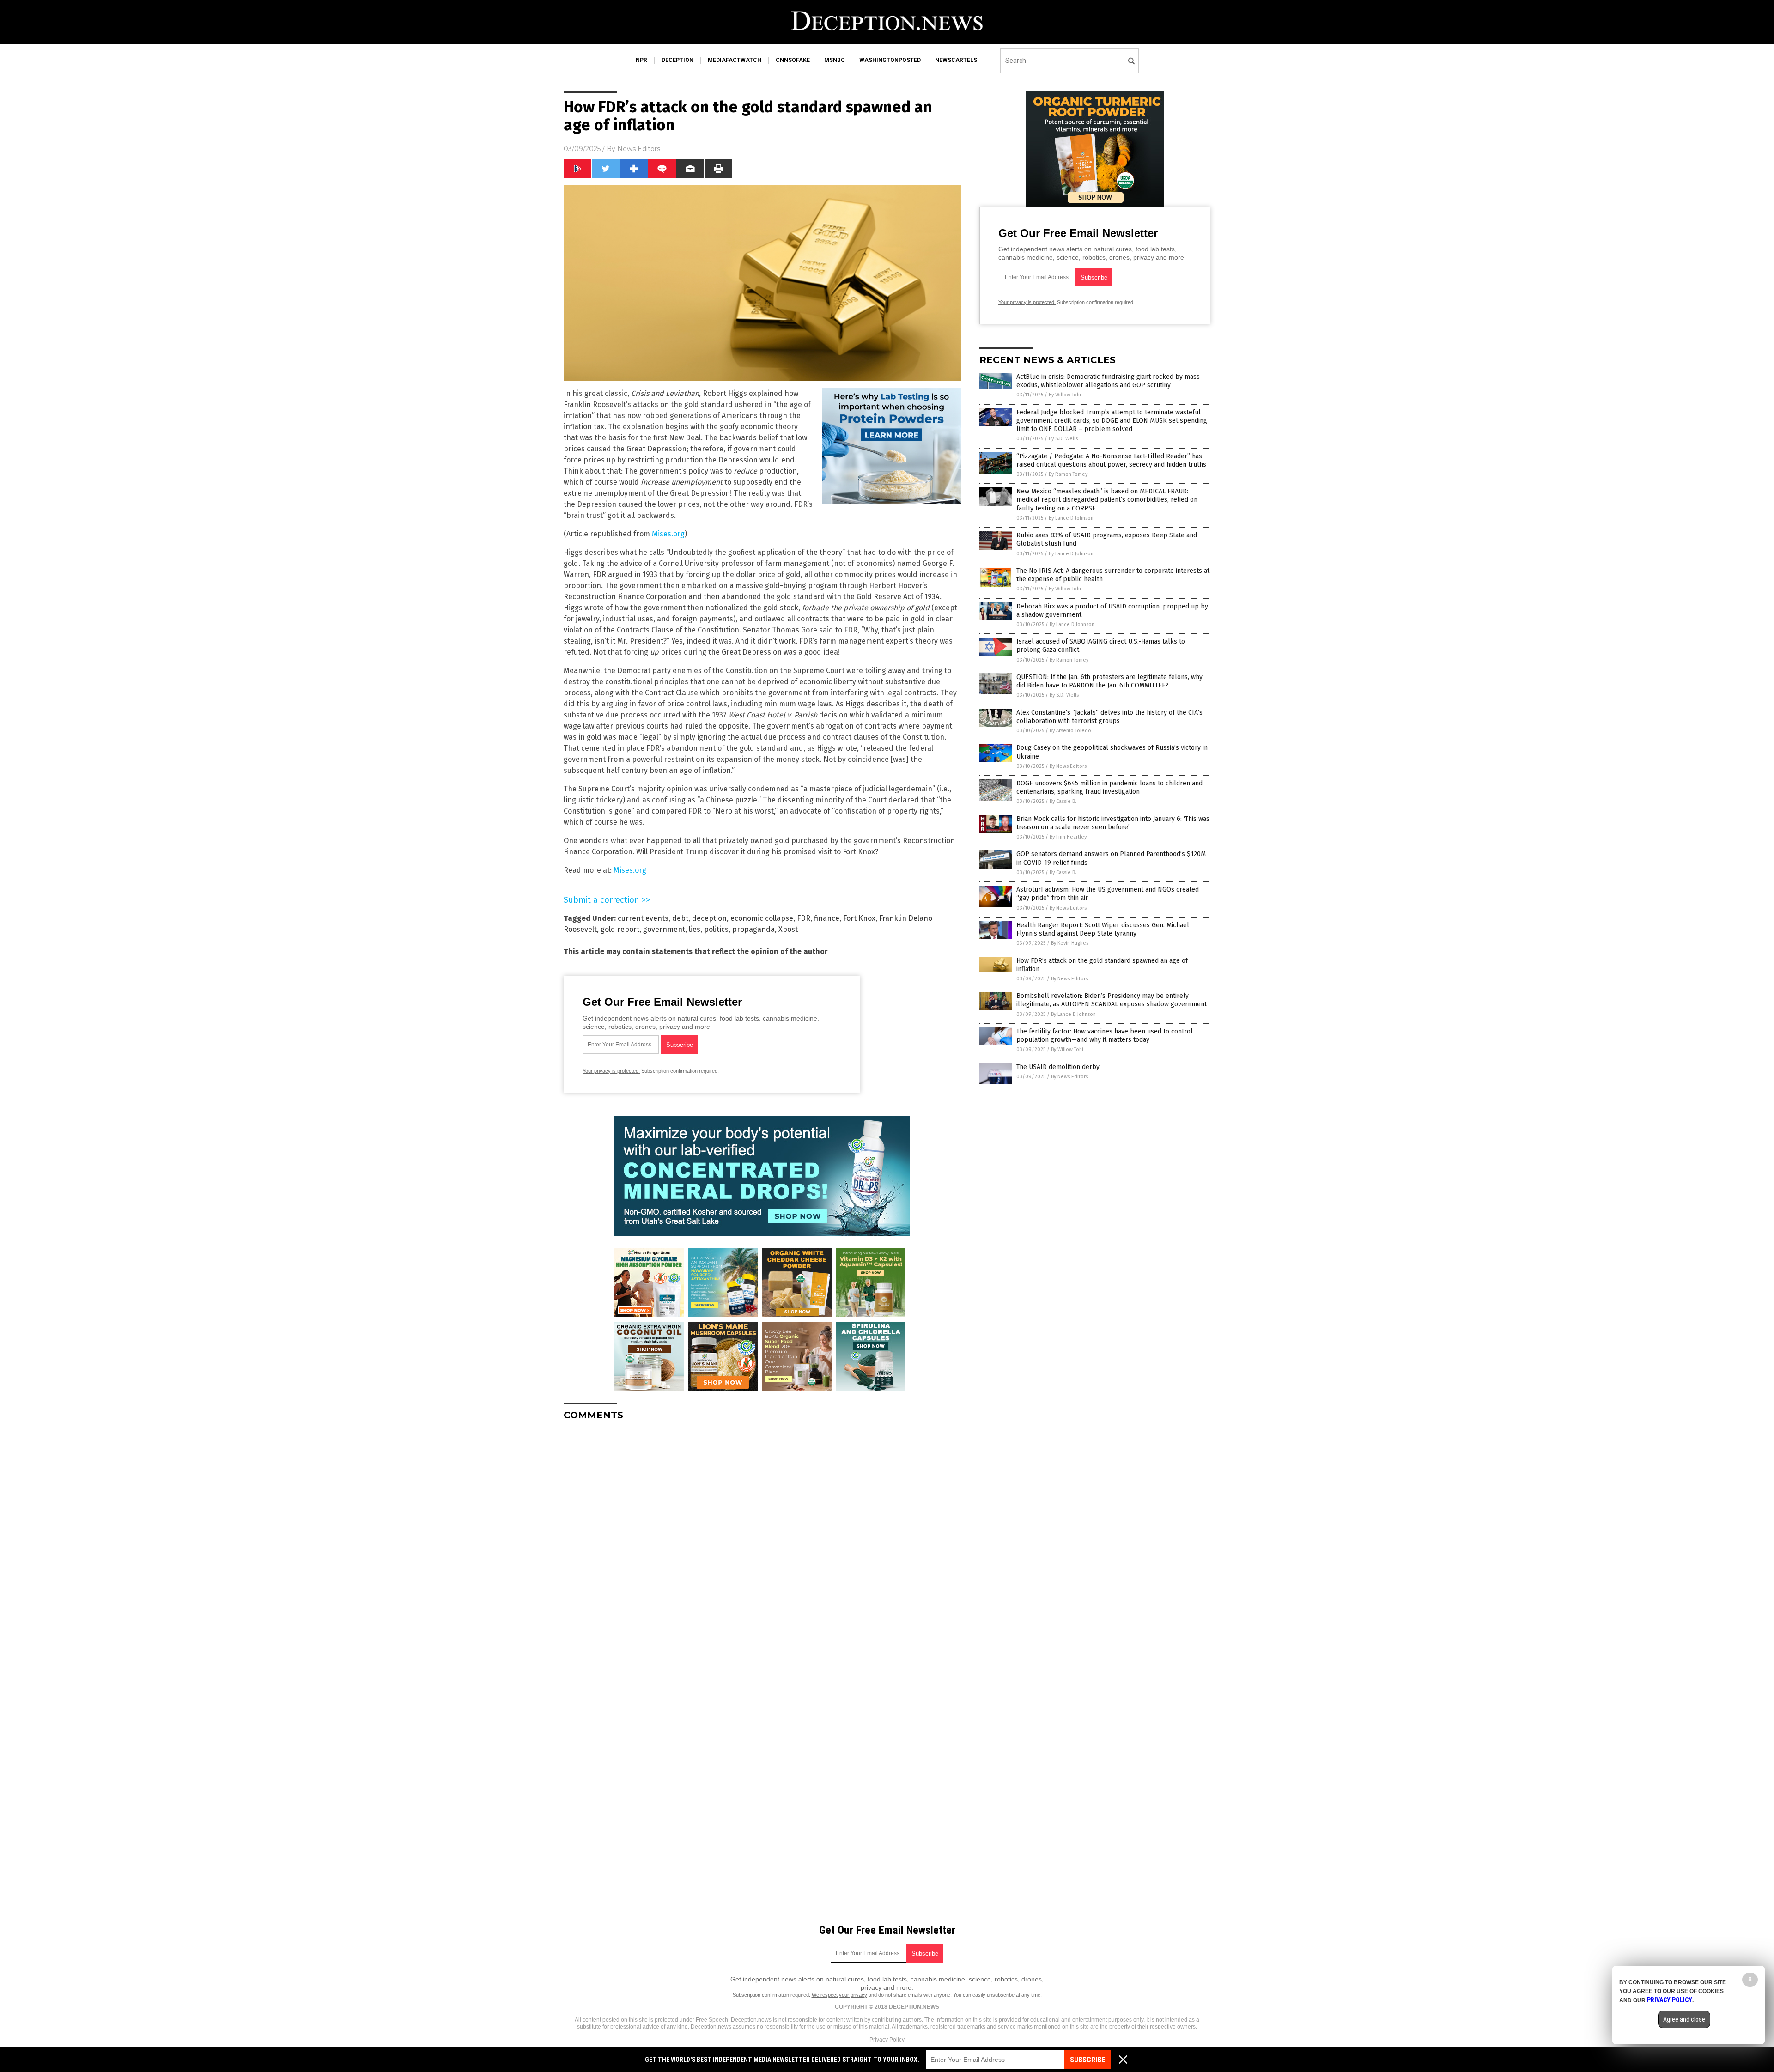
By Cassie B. (1063, 801)
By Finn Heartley (1068, 837)
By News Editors (1068, 766)
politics (716, 929)
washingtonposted (890, 60)
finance (827, 918)
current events (643, 918)
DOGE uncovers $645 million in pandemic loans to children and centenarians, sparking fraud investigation (1109, 787)
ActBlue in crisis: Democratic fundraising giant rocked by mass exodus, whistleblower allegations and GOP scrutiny (1108, 381)
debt (680, 918)
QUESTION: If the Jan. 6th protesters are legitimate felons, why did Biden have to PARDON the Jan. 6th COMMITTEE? (1109, 681)
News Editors (639, 149)
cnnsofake (793, 60)
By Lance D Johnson (1071, 518)
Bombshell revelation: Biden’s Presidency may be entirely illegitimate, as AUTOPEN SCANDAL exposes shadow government (1112, 1000)
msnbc (835, 60)
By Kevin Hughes (1070, 943)
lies (695, 929)
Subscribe (1087, 2060)
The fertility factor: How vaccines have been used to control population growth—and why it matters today (1105, 1036)
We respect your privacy (839, 1995)
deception (677, 60)
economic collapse (762, 918)
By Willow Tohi (1065, 395)
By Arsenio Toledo (1070, 731)
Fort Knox (859, 918)
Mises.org (668, 534)
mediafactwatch (735, 60)
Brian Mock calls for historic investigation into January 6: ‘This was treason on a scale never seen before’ (1113, 823)
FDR (804, 918)
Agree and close (1684, 2019)
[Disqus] (762, 1543)
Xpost (788, 929)
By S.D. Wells (1063, 439)
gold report (620, 929)
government (664, 929)
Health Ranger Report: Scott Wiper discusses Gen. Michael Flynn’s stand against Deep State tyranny (1103, 929)
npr (641, 60)
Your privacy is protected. (611, 1071)
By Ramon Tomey (1068, 474)
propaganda (753, 929)
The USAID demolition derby (1058, 1067)
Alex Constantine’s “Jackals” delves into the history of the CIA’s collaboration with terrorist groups (1109, 717)
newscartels (956, 60)
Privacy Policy (887, 2040)
